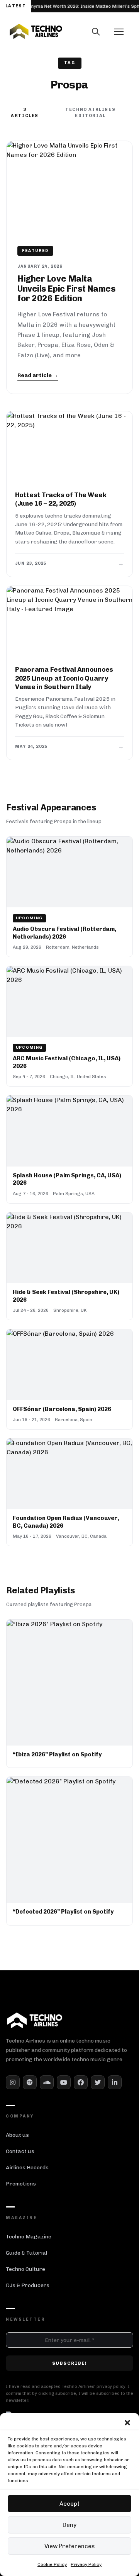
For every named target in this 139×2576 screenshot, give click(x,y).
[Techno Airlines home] (69, 31)
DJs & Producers (28, 2285)
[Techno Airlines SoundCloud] (47, 2082)
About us (17, 2135)
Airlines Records (27, 2168)
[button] (127, 2423)
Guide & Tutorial (26, 2253)
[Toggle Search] (96, 32)
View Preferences (70, 2546)
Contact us (20, 2151)
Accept (69, 2504)
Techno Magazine (29, 2237)
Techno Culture (25, 2269)
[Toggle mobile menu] (119, 32)
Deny (69, 2525)
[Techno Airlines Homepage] (35, 2020)
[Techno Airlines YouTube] (64, 2082)
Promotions (21, 2184)
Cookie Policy (52, 2564)
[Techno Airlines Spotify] (30, 2082)
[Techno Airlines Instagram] (13, 2082)
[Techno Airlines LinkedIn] (115, 2082)
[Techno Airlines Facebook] (81, 2082)
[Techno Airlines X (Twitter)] (98, 2082)
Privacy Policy (86, 2564)
